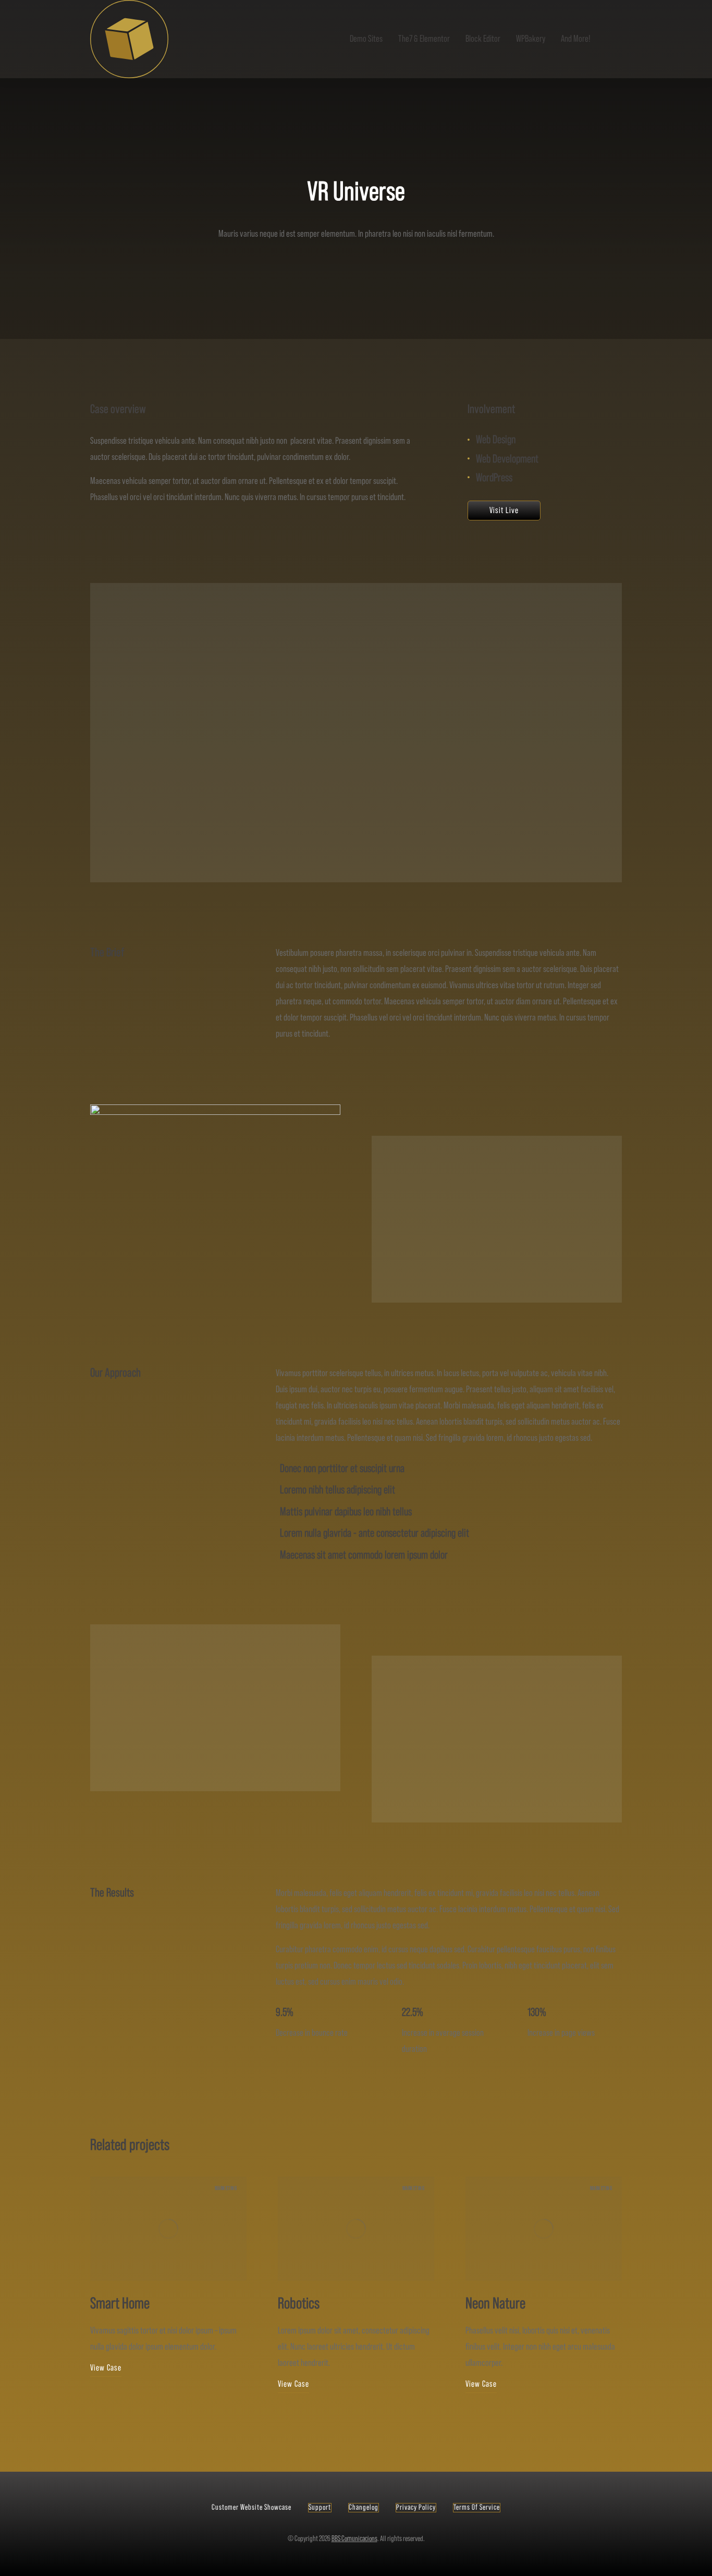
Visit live (504, 511)
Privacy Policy (416, 2507)
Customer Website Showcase (251, 2507)
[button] (75, 2293)
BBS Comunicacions (354, 2539)
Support (320, 2507)
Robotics (299, 2304)
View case (106, 2368)
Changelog (364, 2507)
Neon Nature (495, 2304)
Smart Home (120, 2304)
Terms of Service (477, 2507)
